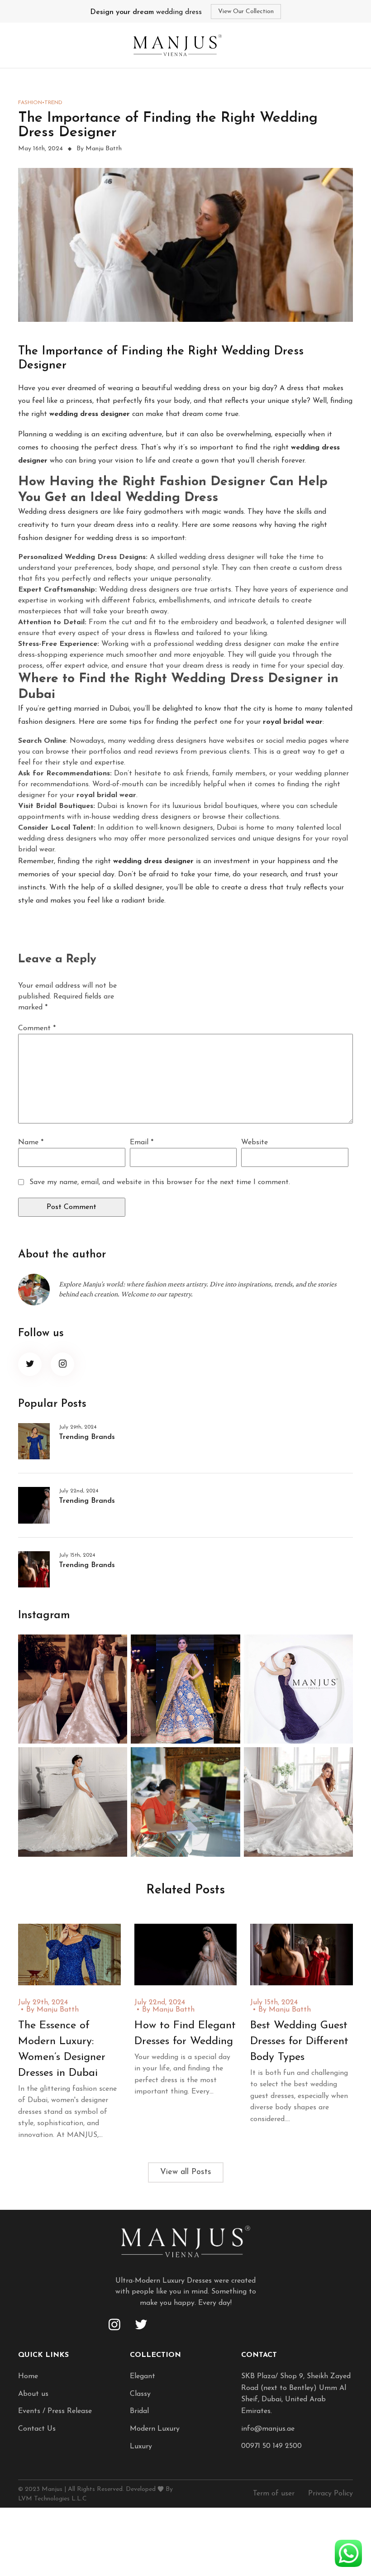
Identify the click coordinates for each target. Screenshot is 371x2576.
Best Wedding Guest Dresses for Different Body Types (299, 2041)
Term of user (274, 2494)
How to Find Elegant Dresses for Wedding (185, 2034)
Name (31, 1142)
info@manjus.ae (268, 2429)
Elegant (143, 2376)
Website (254, 1142)
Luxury (141, 2447)
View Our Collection (246, 12)
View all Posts (186, 2172)
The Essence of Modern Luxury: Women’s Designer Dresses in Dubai (62, 2049)
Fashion (30, 103)
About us (33, 2394)
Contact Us (37, 2429)
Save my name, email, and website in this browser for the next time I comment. (160, 1182)
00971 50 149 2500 (271, 2446)
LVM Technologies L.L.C (52, 2499)
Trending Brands (87, 1437)
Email (142, 1142)
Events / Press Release (55, 2411)
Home (28, 2376)
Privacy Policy (331, 2494)
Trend (53, 103)
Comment (37, 1028)
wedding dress (146, 12)
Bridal (139, 2411)
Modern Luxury (155, 2429)
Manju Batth (58, 2010)
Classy (140, 2394)
